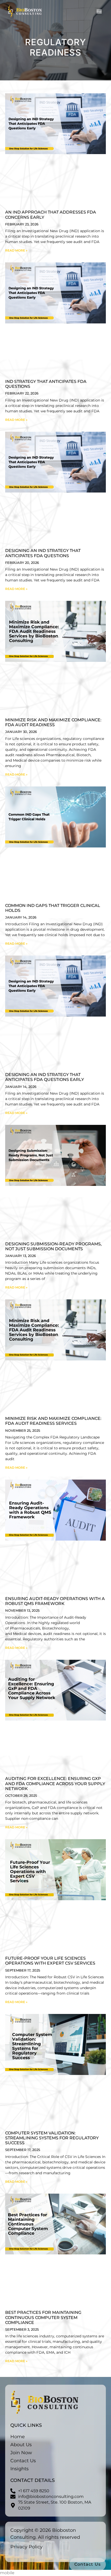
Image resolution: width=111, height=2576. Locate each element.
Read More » (16, 250)
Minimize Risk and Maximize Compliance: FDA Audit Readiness (53, 722)
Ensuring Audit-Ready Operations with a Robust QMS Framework (55, 1601)
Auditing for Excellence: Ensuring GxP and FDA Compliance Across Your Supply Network (55, 1783)
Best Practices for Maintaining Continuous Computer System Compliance (43, 2317)
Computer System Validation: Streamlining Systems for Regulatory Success (52, 2138)
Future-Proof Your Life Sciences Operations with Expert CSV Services (50, 1961)
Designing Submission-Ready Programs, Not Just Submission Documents (53, 1246)
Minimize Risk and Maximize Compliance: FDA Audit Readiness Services (53, 1421)
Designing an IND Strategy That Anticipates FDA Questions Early (45, 1077)
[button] (99, 11)
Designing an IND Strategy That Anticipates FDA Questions (43, 553)
